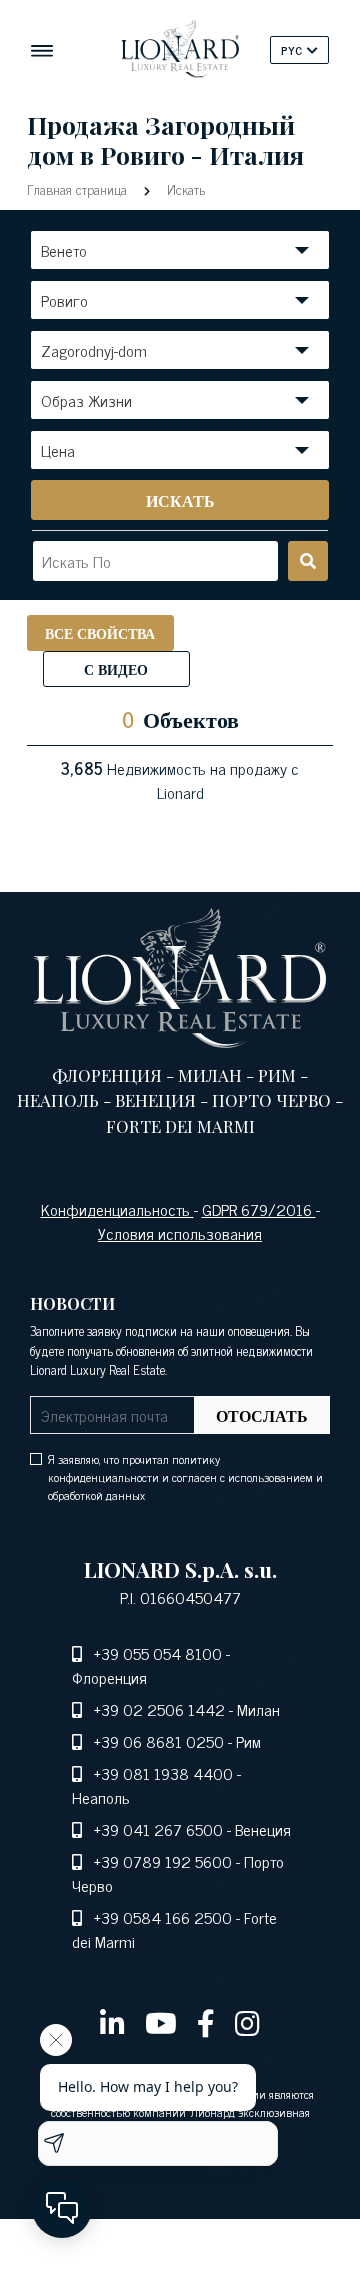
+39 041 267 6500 (158, 1829)
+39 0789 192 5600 (163, 1861)
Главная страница (79, 188)
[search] (308, 561)
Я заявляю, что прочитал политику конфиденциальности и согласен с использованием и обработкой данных (185, 1477)
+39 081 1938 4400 (163, 1773)
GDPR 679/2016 (259, 1209)
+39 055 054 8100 (158, 1653)
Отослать (262, 1415)
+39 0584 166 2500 (163, 1917)
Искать (184, 188)
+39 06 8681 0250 (159, 1741)
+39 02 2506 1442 (159, 1709)
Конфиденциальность (117, 1209)
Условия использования (180, 1233)
